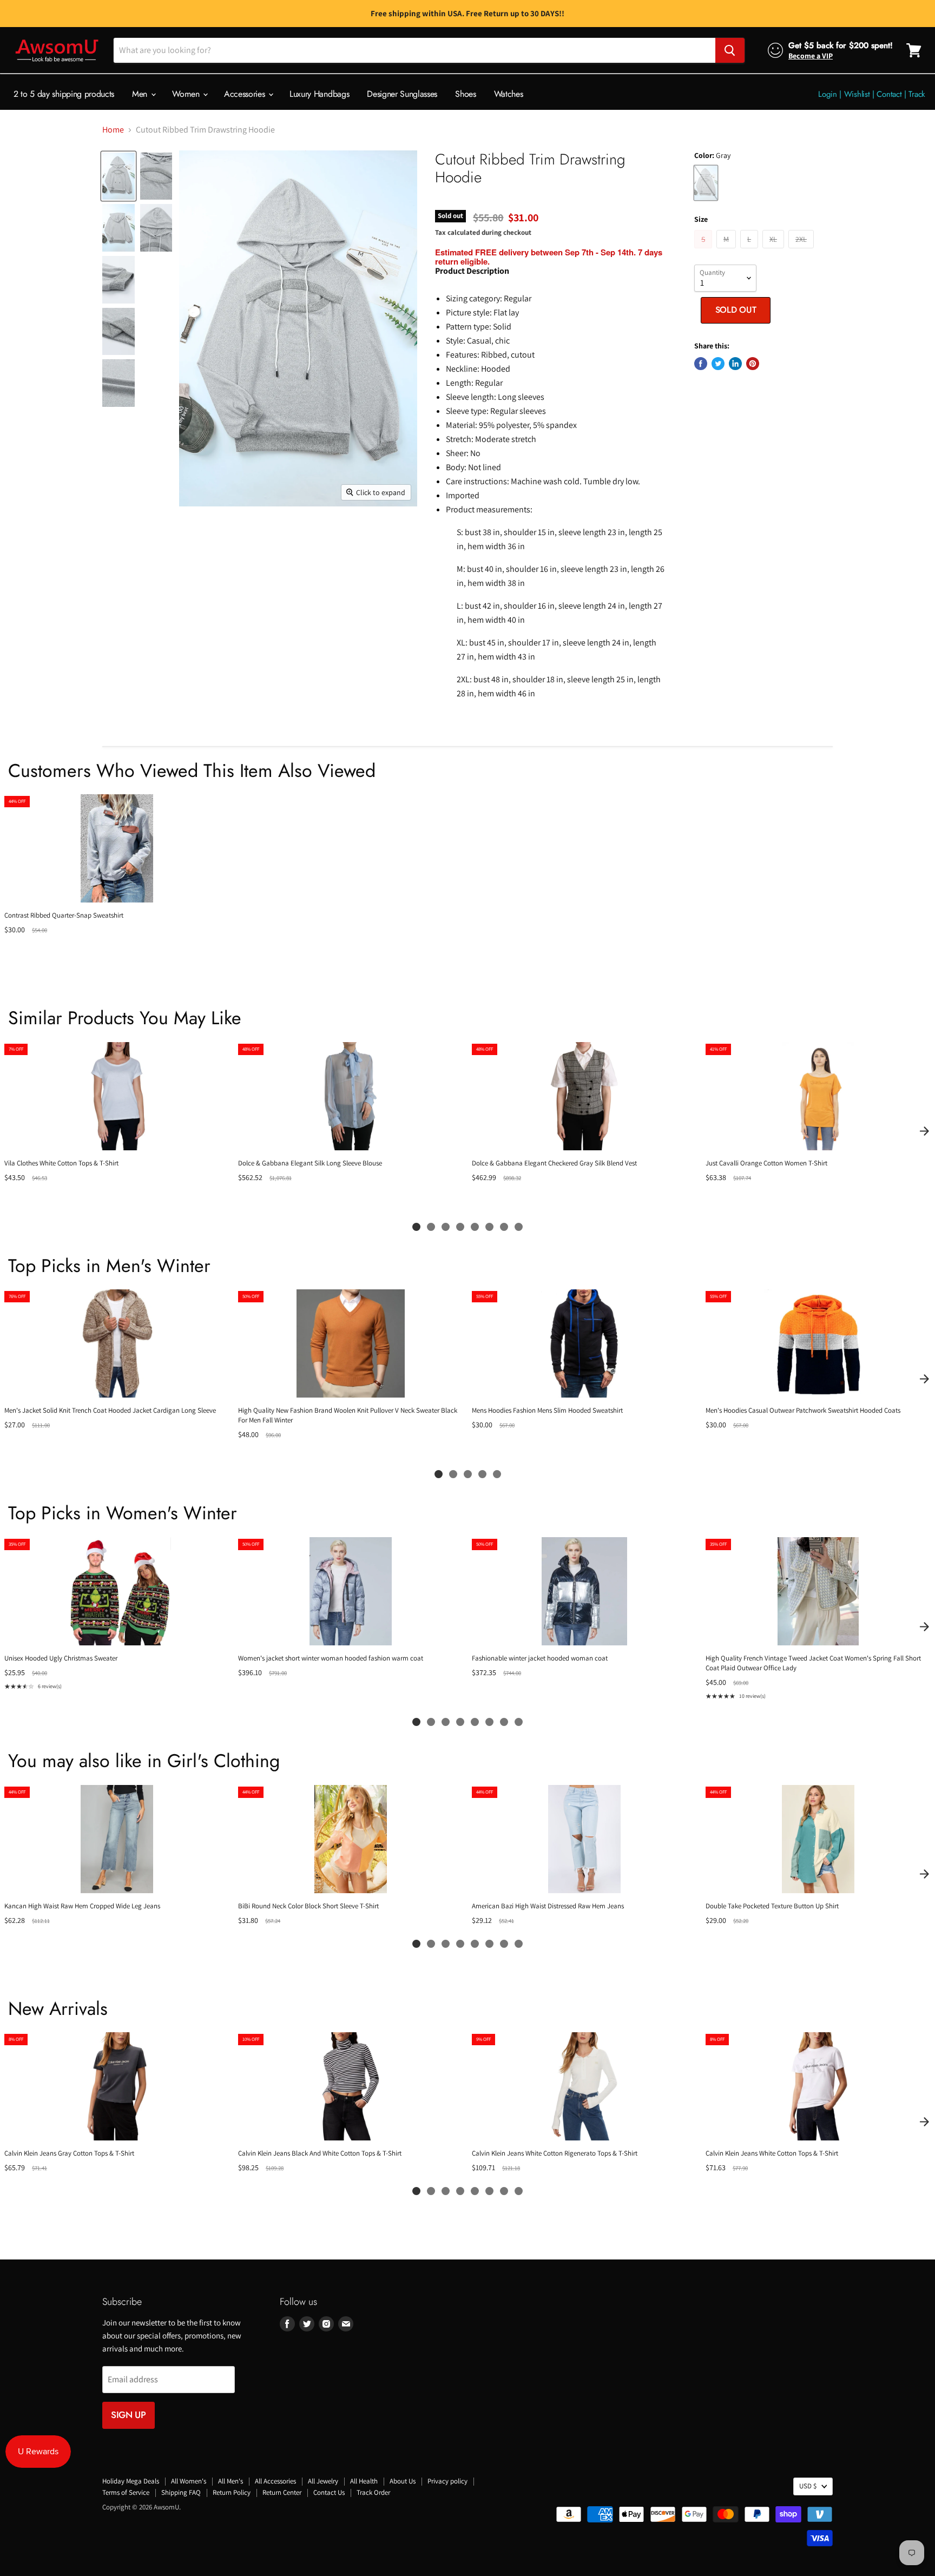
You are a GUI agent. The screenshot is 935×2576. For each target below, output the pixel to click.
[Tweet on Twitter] (718, 364)
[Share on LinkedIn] (735, 364)
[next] (924, 1131)
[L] (750, 251)
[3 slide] (446, 1227)
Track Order (373, 2492)
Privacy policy (447, 2481)
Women (187, 94)
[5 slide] (475, 1227)
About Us (403, 2481)
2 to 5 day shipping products (64, 94)
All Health (364, 2481)
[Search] (730, 50)
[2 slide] (431, 1227)
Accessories (246, 94)
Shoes (465, 94)
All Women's (189, 2481)
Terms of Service (126, 2492)
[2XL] (802, 251)
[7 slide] (504, 1227)
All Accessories (275, 2481)
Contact (889, 94)
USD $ (808, 2486)
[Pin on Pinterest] (753, 364)
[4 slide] (460, 1227)
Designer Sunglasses (402, 94)
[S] (704, 251)
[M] (727, 251)
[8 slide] (519, 1227)
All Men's (231, 2481)
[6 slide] (489, 1227)
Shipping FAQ (181, 2492)
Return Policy (232, 2492)
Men (141, 94)
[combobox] (414, 50)
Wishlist (857, 94)
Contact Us (329, 2492)
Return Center (282, 2492)
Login (828, 94)
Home (113, 130)
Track (917, 94)
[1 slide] (416, 1227)
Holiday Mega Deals (131, 2481)
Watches (509, 94)
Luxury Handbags (319, 94)
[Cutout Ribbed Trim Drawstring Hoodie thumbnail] (118, 176)
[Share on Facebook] (701, 364)
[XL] (775, 251)
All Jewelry (323, 2481)
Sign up (129, 2415)
